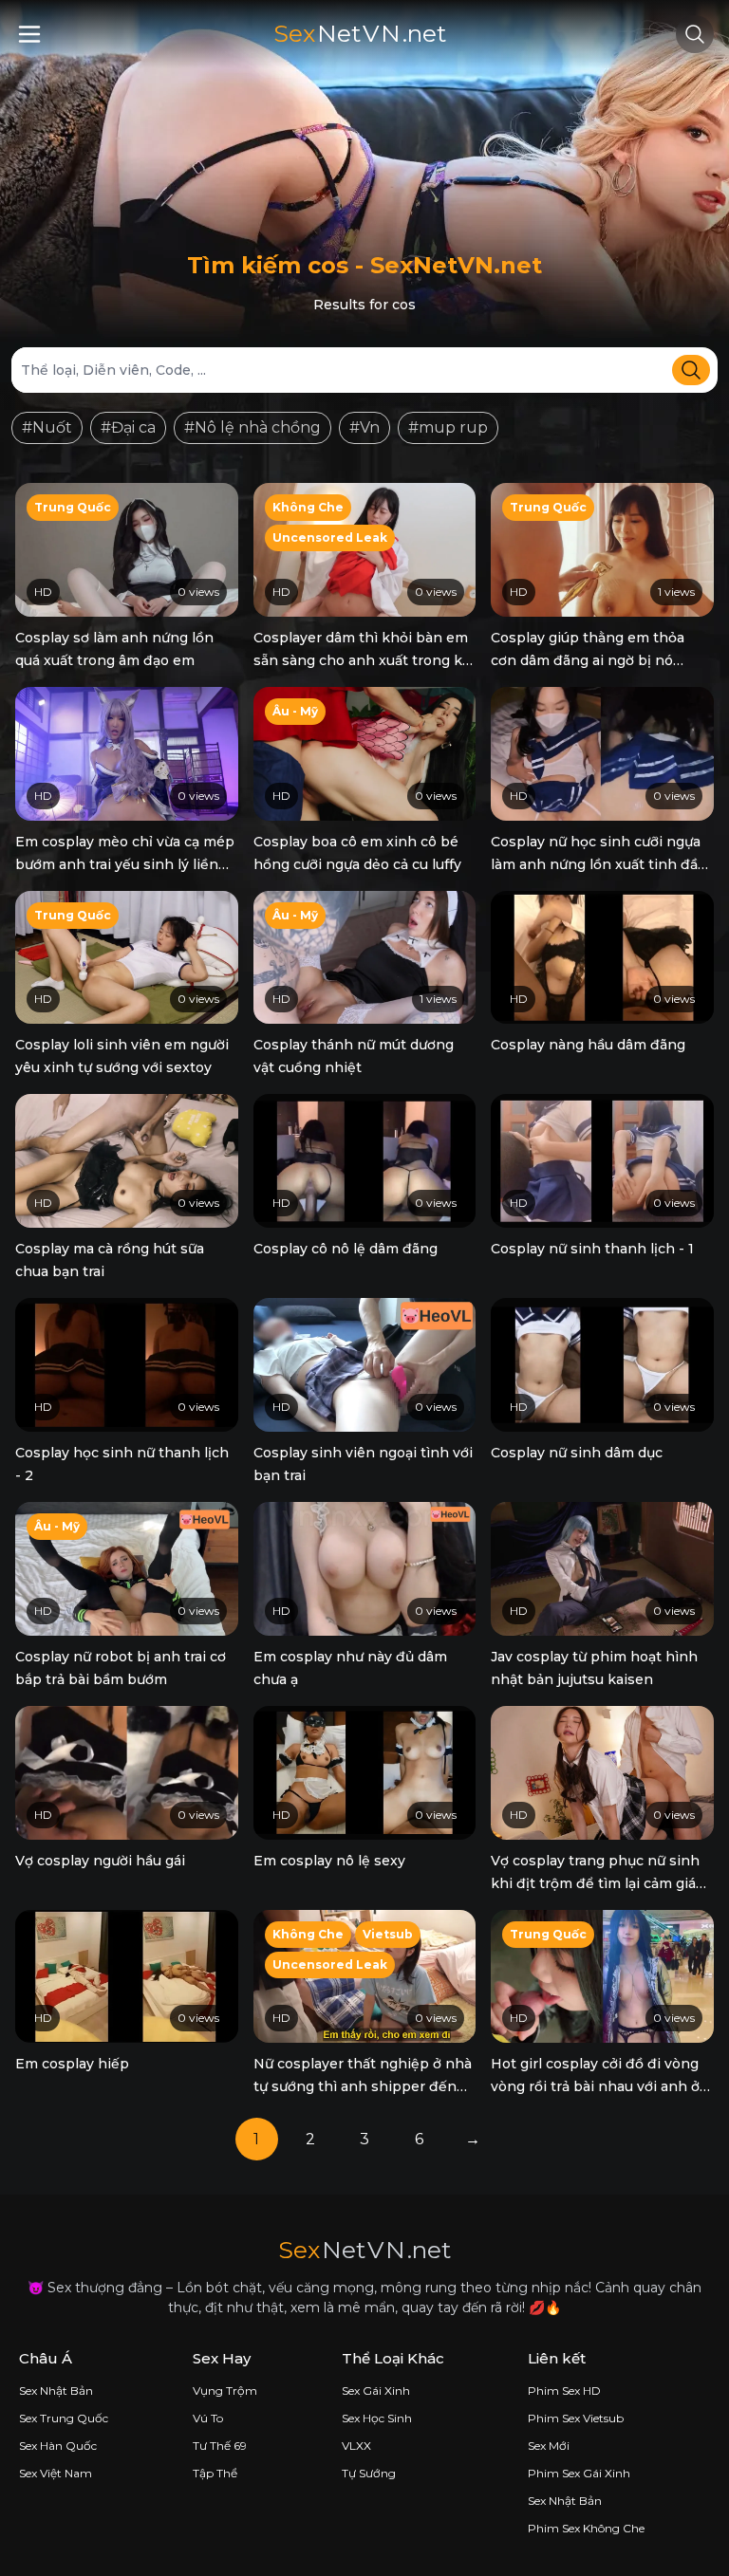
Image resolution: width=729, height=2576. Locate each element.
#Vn (364, 427)
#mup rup (448, 427)
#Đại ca (128, 427)
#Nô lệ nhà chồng (252, 427)
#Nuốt (47, 427)
